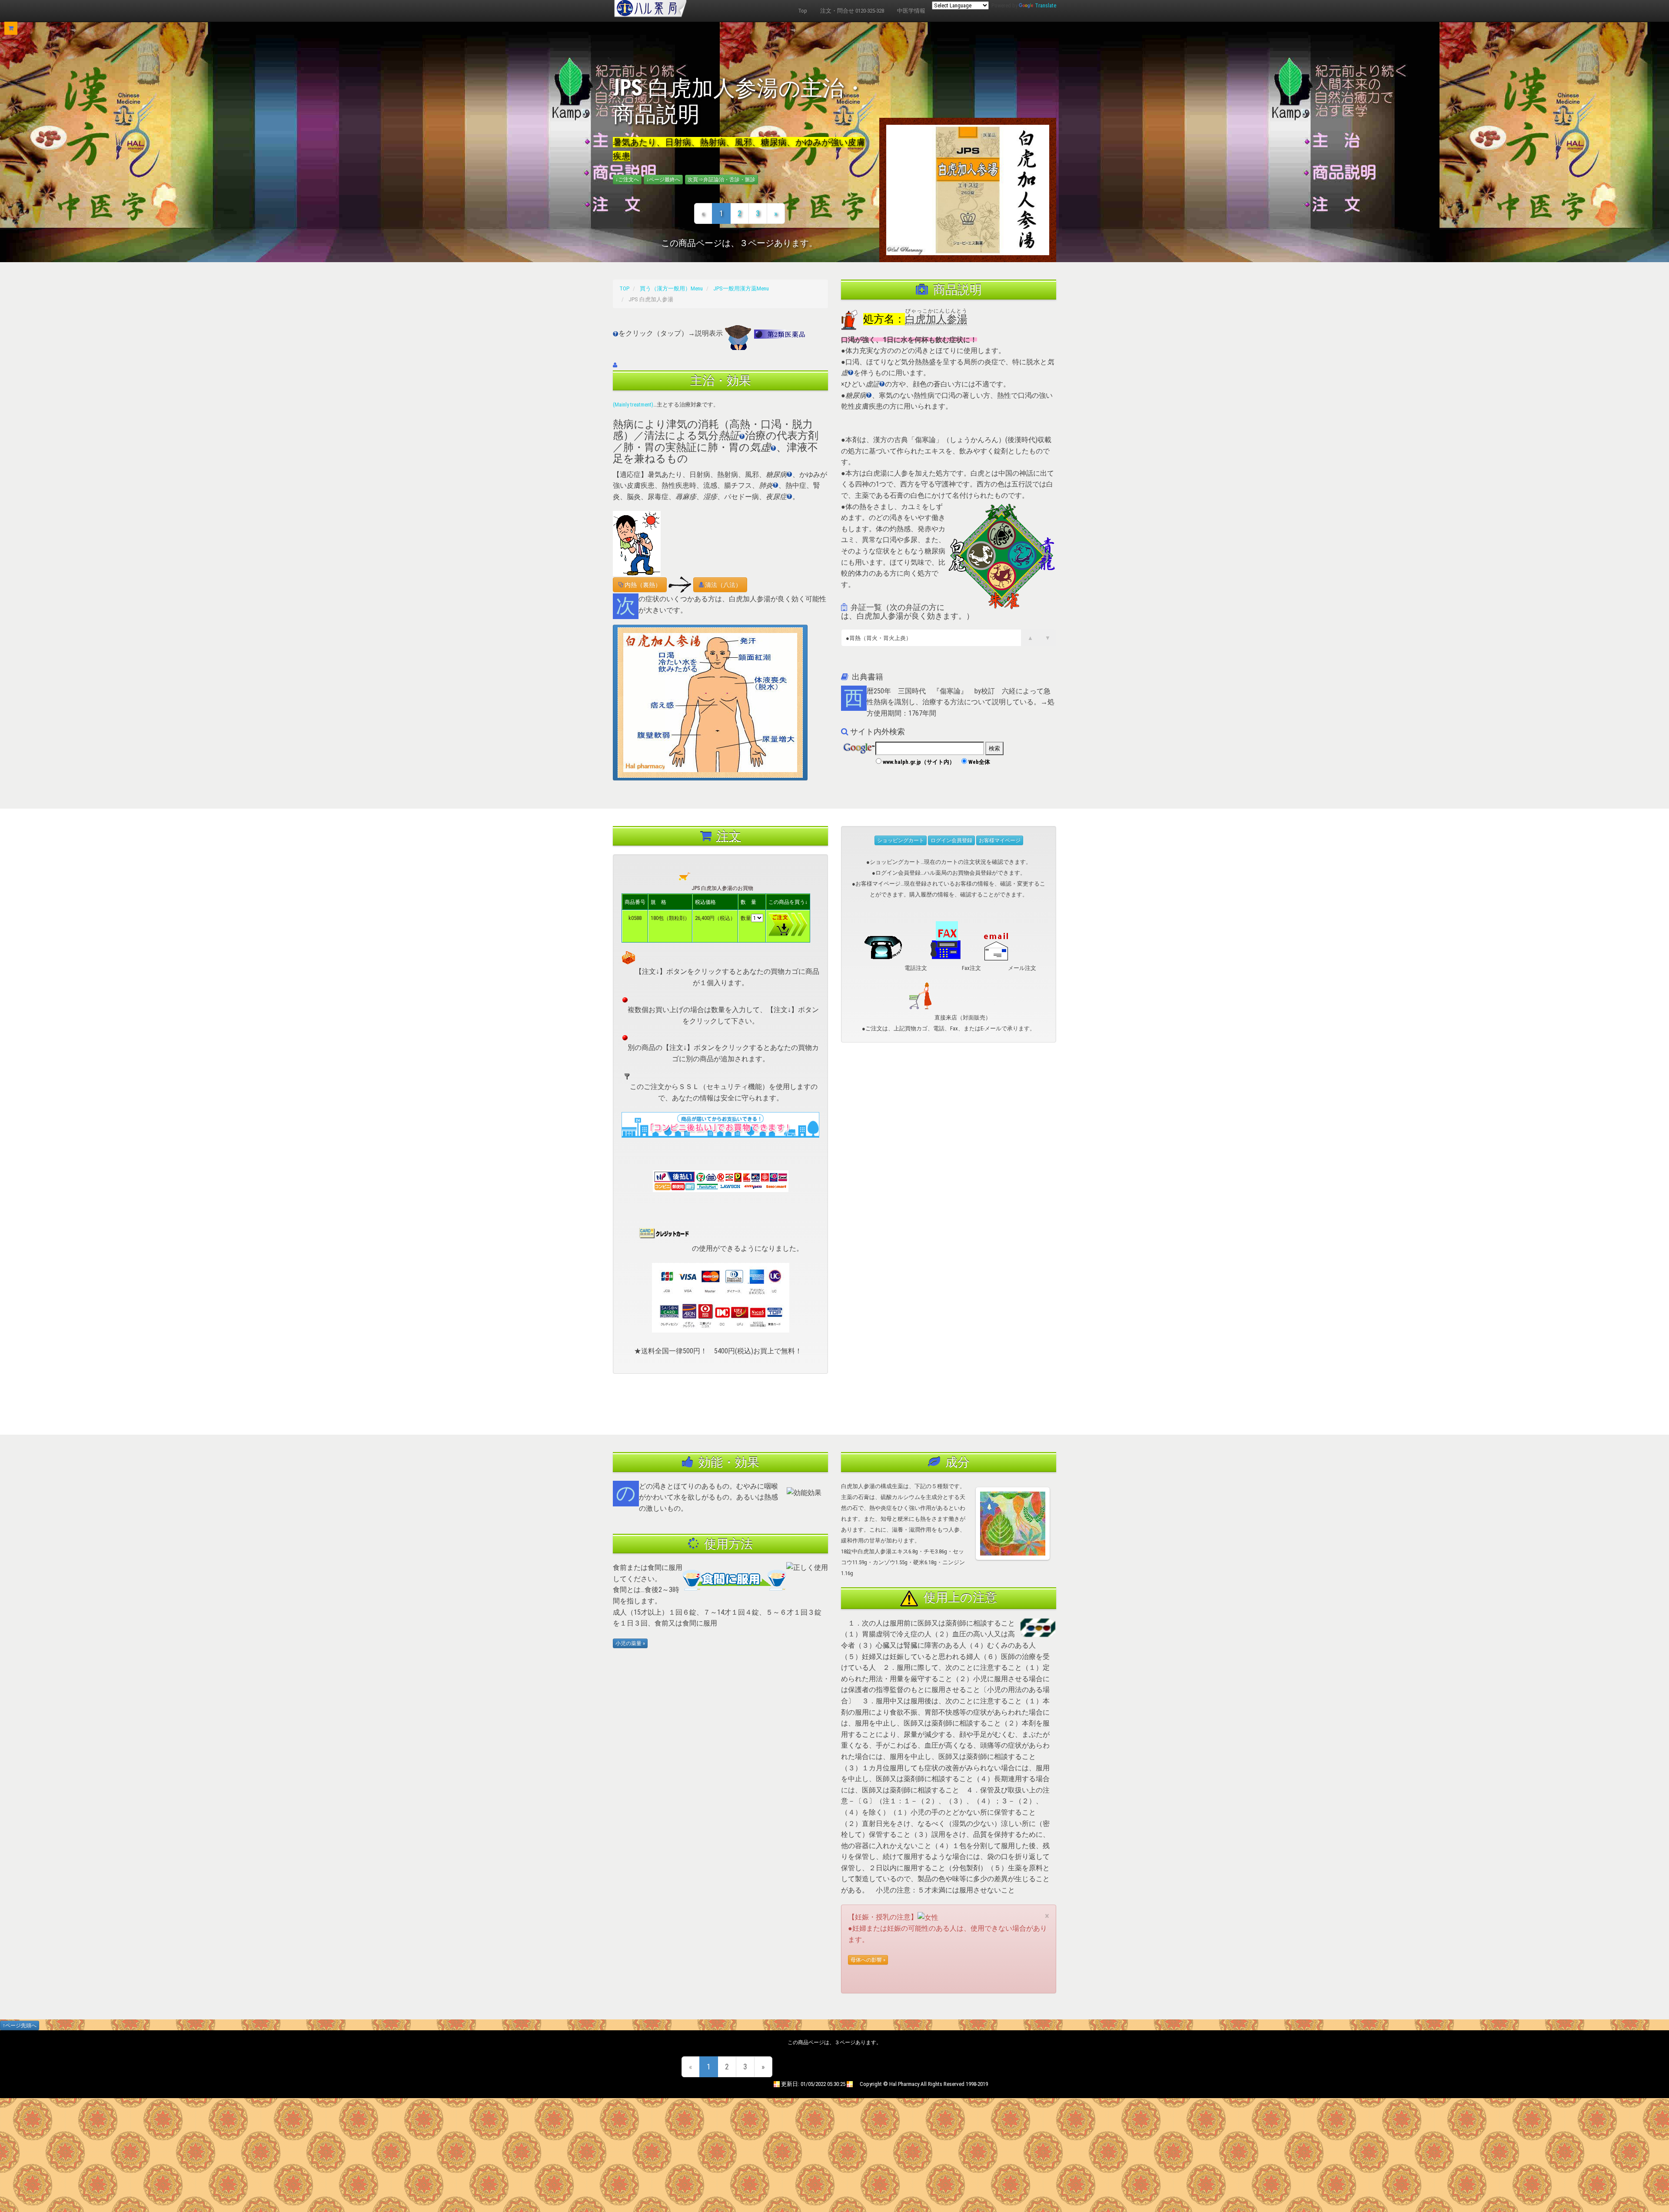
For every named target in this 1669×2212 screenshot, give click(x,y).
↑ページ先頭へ (20, 2025)
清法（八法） (723, 585)
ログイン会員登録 (951, 840)
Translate (1046, 5)
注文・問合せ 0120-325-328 (852, 11)
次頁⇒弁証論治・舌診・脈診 (721, 180)
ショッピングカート (901, 840)
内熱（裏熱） (642, 585)
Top (803, 11)
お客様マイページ (1000, 840)
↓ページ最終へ (663, 180)
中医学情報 (911, 11)
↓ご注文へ (627, 180)
